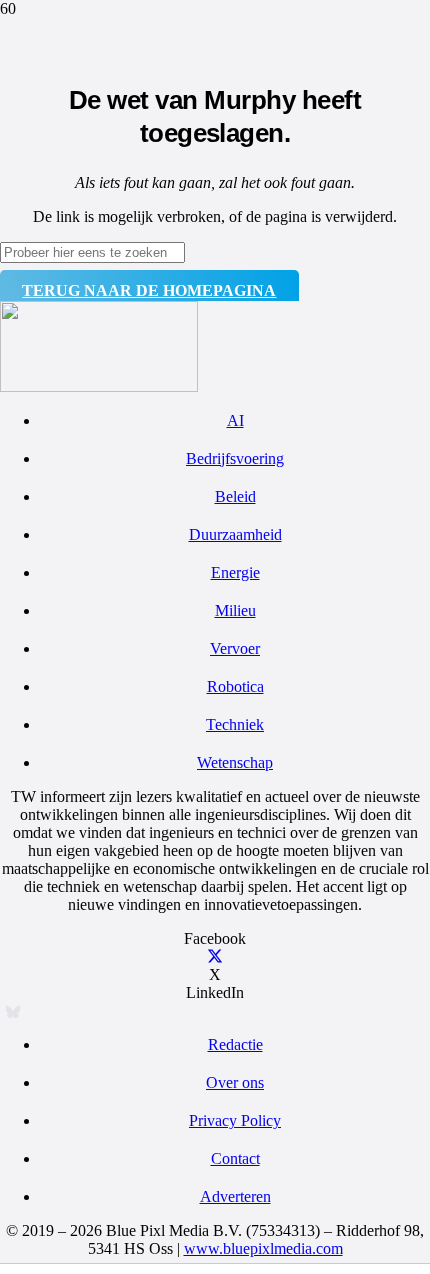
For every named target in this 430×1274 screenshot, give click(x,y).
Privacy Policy (235, 1120)
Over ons (235, 1082)
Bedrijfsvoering (235, 458)
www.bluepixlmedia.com (263, 1248)
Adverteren (235, 1196)
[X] (215, 956)
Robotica (235, 686)
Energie (235, 572)
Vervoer (235, 648)
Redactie (235, 1044)
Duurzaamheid (235, 534)
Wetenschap (235, 762)
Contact (235, 1158)
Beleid (235, 496)
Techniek (235, 724)
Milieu (235, 610)
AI (235, 420)
